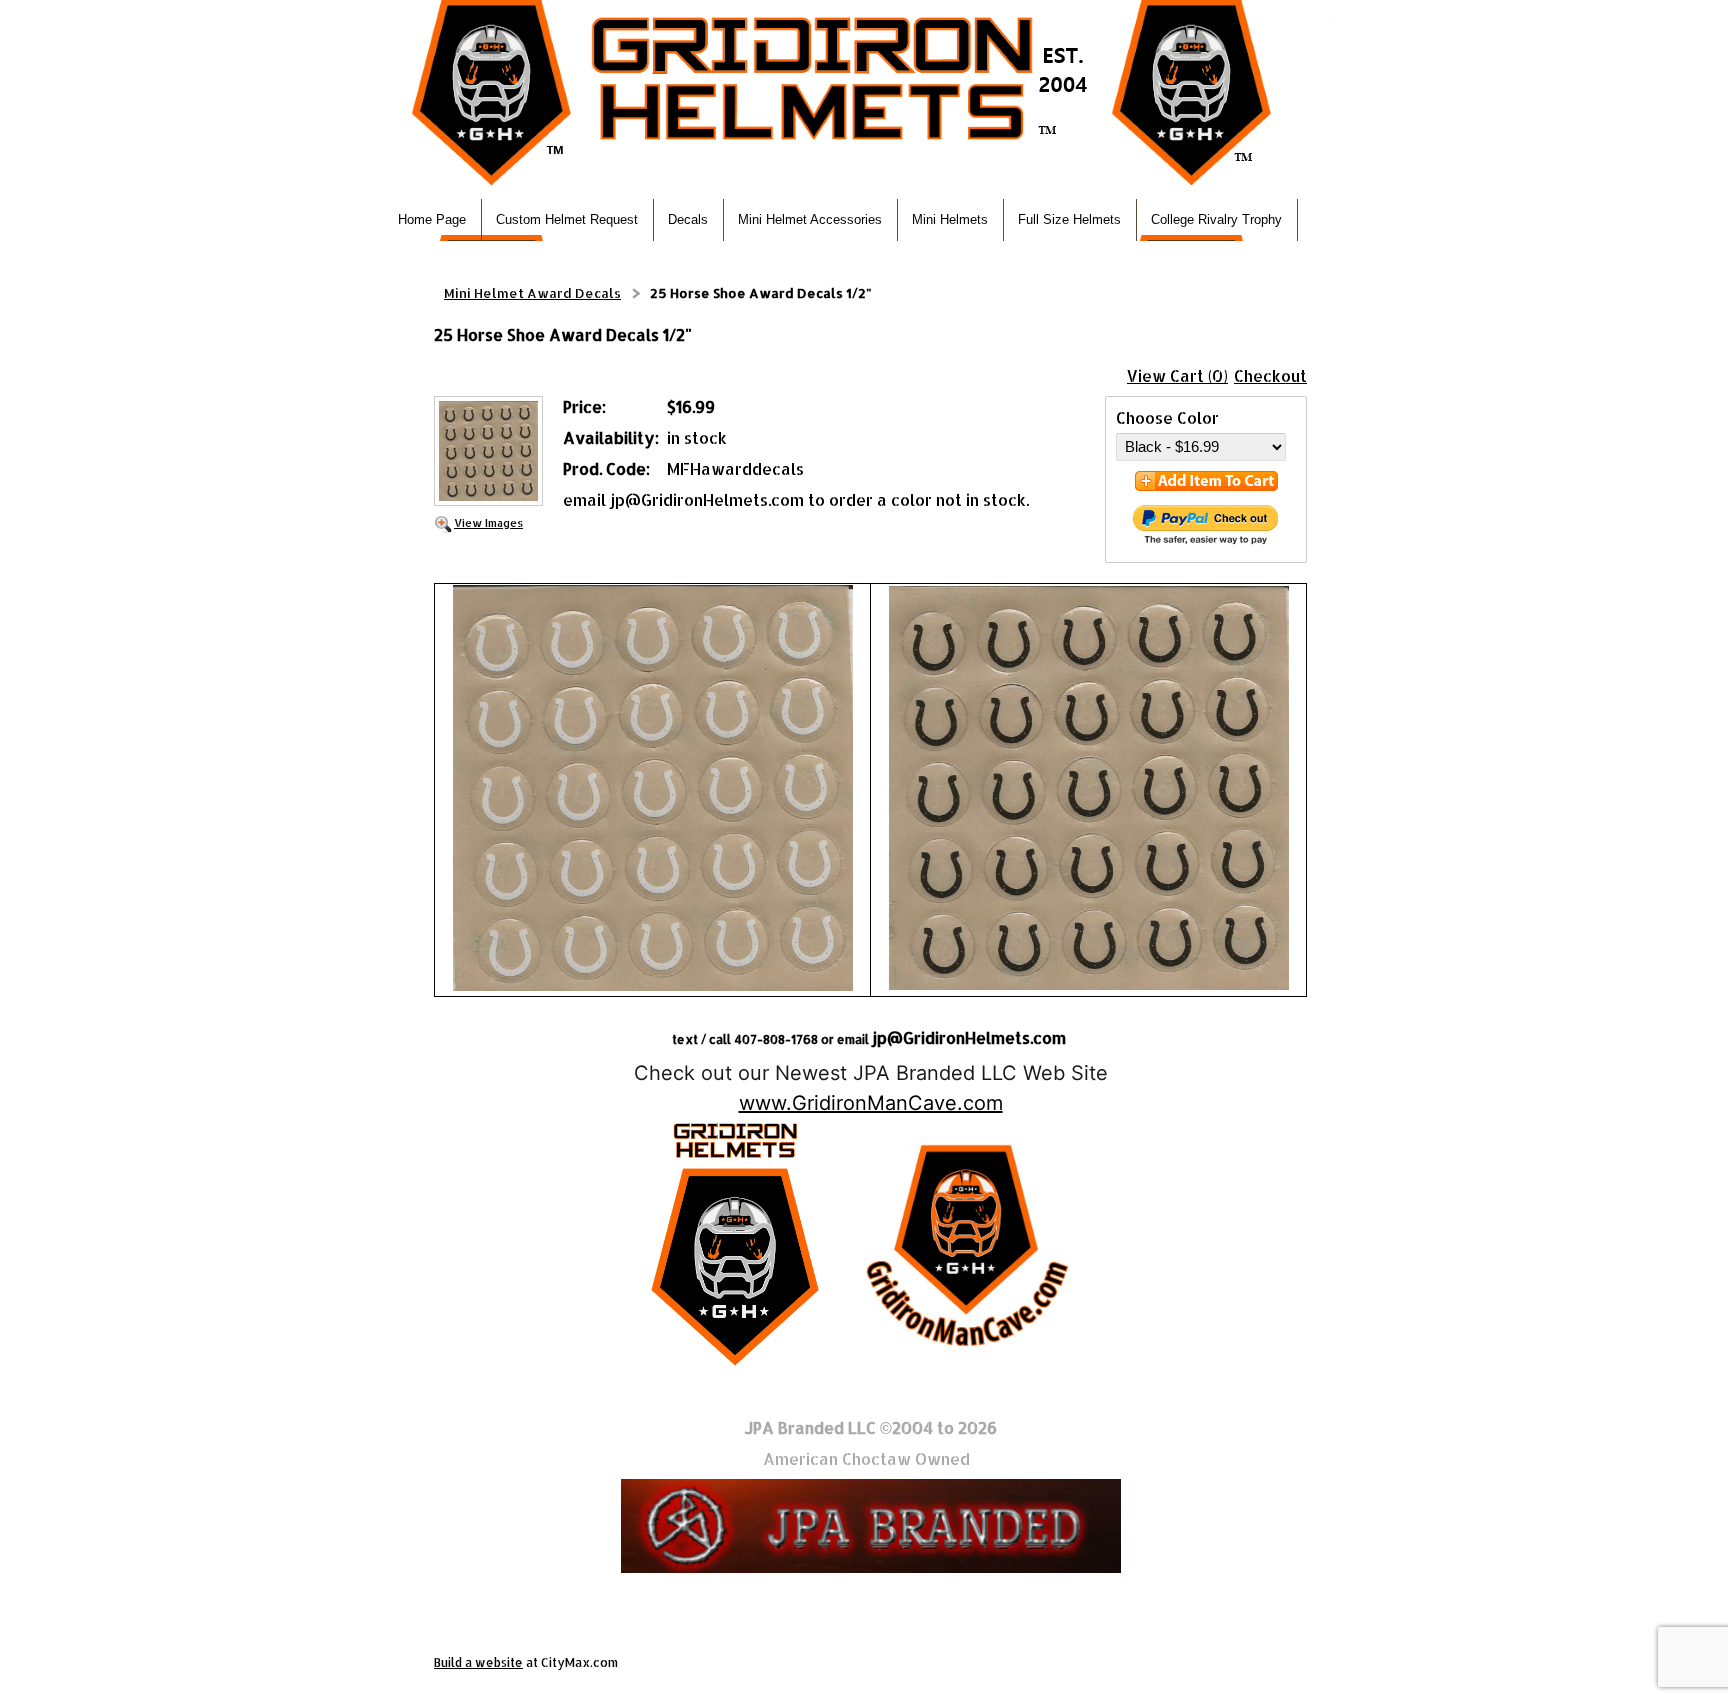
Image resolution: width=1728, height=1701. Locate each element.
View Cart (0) (1177, 375)
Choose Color (1167, 417)
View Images (488, 522)
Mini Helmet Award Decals (532, 293)
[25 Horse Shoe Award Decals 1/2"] (488, 453)
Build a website (478, 1662)
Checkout (1270, 375)
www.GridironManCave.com (871, 1103)
